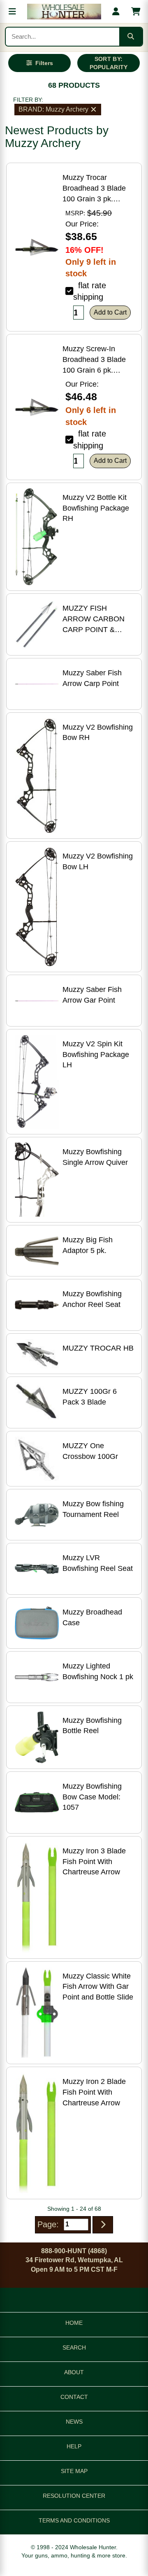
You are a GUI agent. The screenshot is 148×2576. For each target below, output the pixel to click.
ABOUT (74, 2372)
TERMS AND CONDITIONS (74, 2520)
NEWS (74, 2422)
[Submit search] (131, 37)
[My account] (116, 12)
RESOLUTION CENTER (74, 2496)
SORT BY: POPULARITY (109, 63)
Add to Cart (110, 312)
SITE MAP (74, 2471)
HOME (74, 2323)
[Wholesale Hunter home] (64, 12)
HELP (74, 2446)
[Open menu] (12, 12)
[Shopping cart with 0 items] (136, 12)
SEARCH (74, 2347)
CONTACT (74, 2397)
